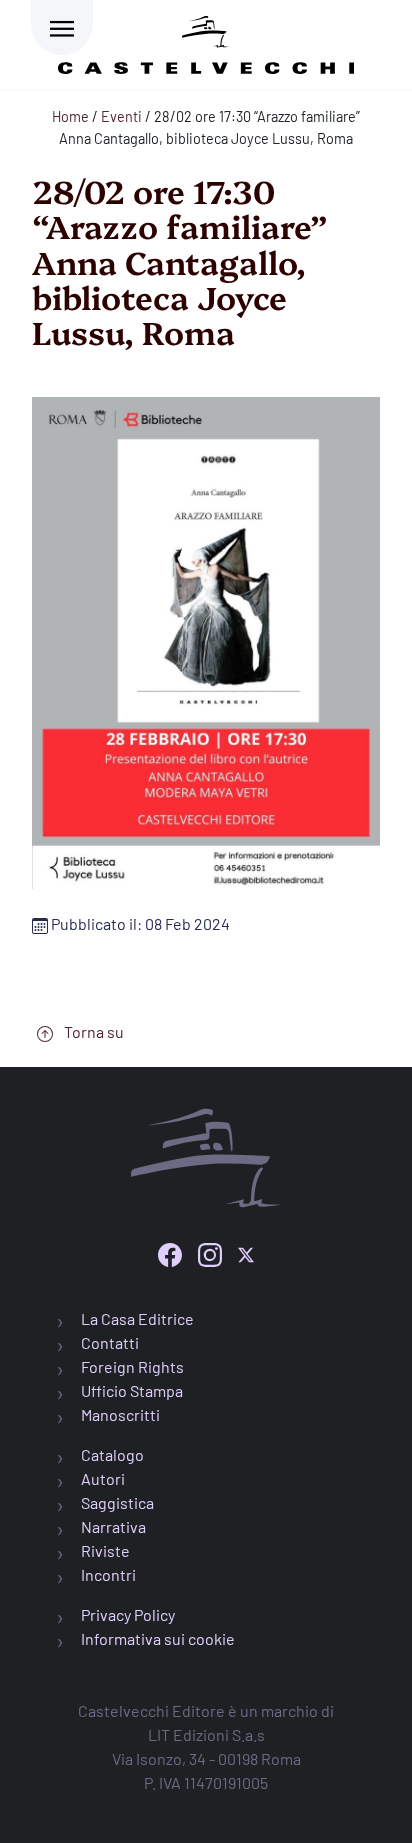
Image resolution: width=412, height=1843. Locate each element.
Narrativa (113, 1526)
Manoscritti (120, 1414)
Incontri (108, 1574)
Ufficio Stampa (132, 1390)
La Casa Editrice (137, 1318)
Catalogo (112, 1454)
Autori (103, 1478)
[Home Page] (206, 41)
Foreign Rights (132, 1366)
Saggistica (117, 1502)
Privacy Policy (128, 1614)
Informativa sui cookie (158, 1638)
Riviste (105, 1550)
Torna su (92, 1031)
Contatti (110, 1342)
